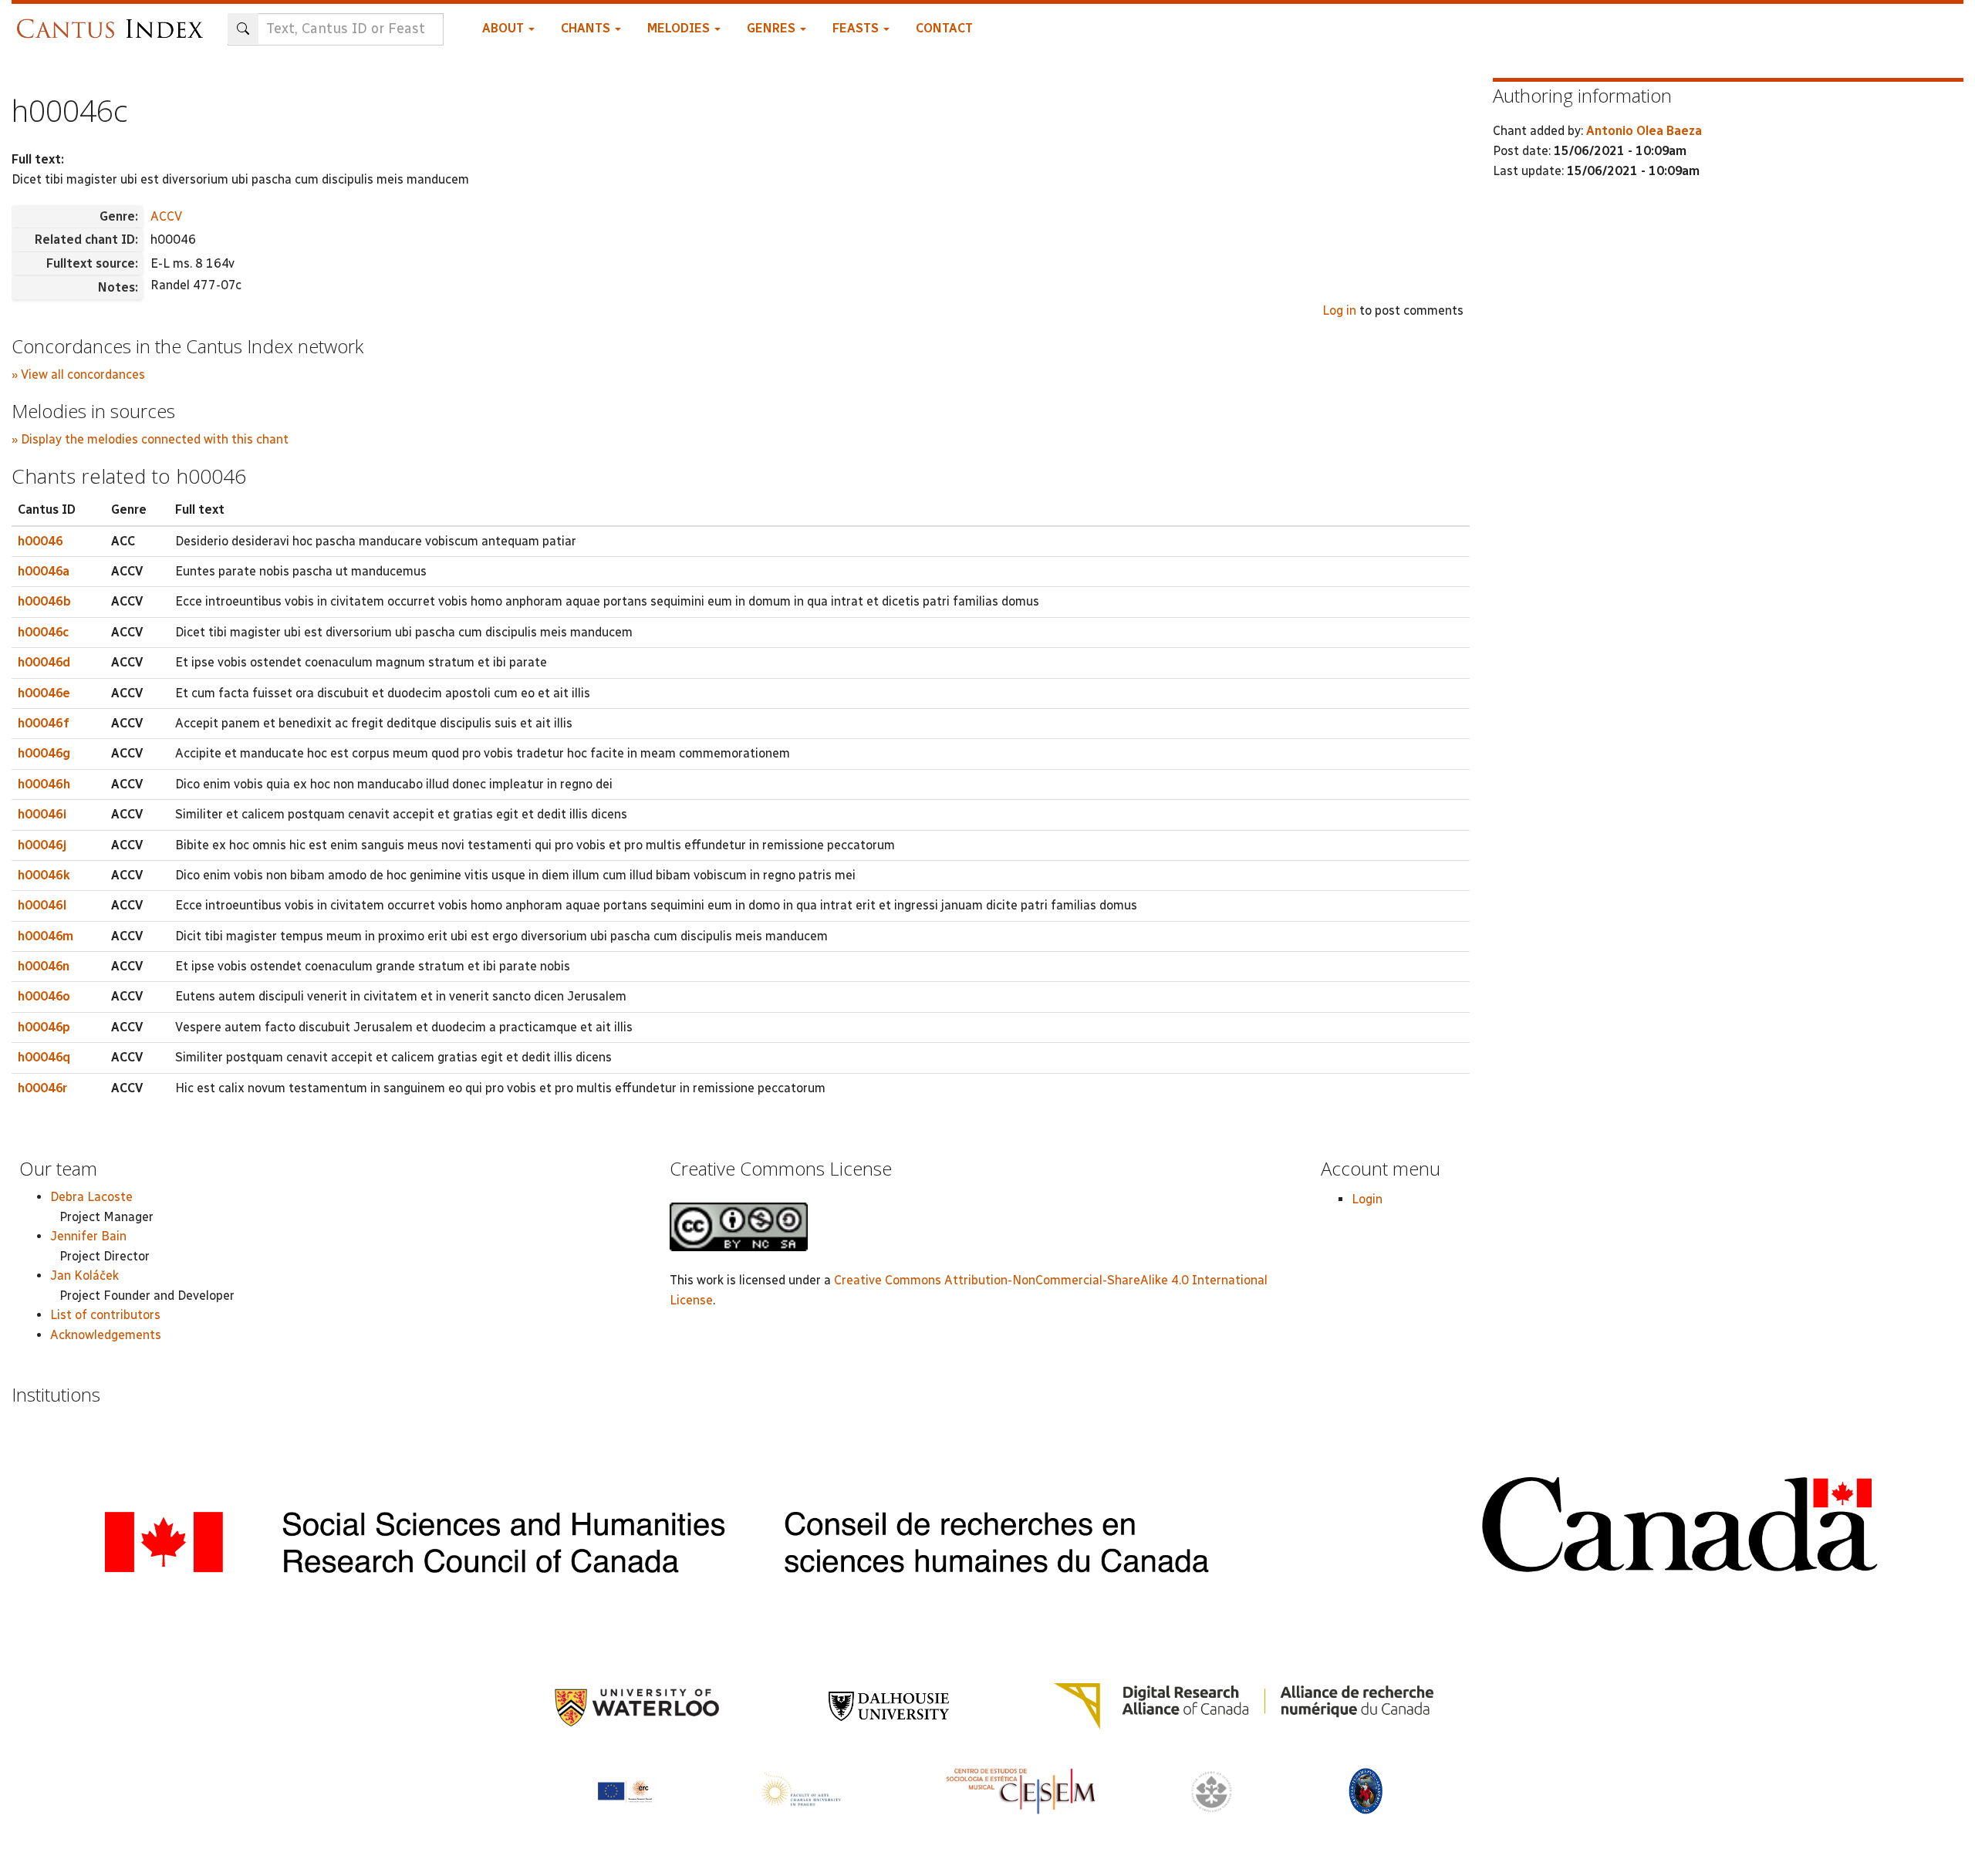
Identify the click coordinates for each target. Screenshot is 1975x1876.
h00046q (44, 1057)
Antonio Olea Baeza (1644, 131)
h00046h (44, 784)
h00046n (44, 966)
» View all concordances (78, 375)
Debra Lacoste (91, 1197)
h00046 (41, 541)
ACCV (166, 216)
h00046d (44, 662)
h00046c (43, 632)
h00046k (44, 875)
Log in (1339, 310)
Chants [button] (587, 28)
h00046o (44, 996)
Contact (944, 28)
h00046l (42, 905)
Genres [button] (773, 28)
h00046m (46, 936)
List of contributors (105, 1315)
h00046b (44, 601)
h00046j (42, 845)
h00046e (44, 693)
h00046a (44, 571)
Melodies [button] (680, 28)
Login (1367, 1199)
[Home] (114, 21)
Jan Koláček (84, 1275)
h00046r (42, 1088)
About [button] (505, 28)
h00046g (44, 753)
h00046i (42, 814)
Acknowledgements (106, 1335)
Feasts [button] (857, 28)
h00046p (44, 1027)
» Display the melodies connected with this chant (150, 439)
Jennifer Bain (88, 1236)
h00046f (44, 723)
